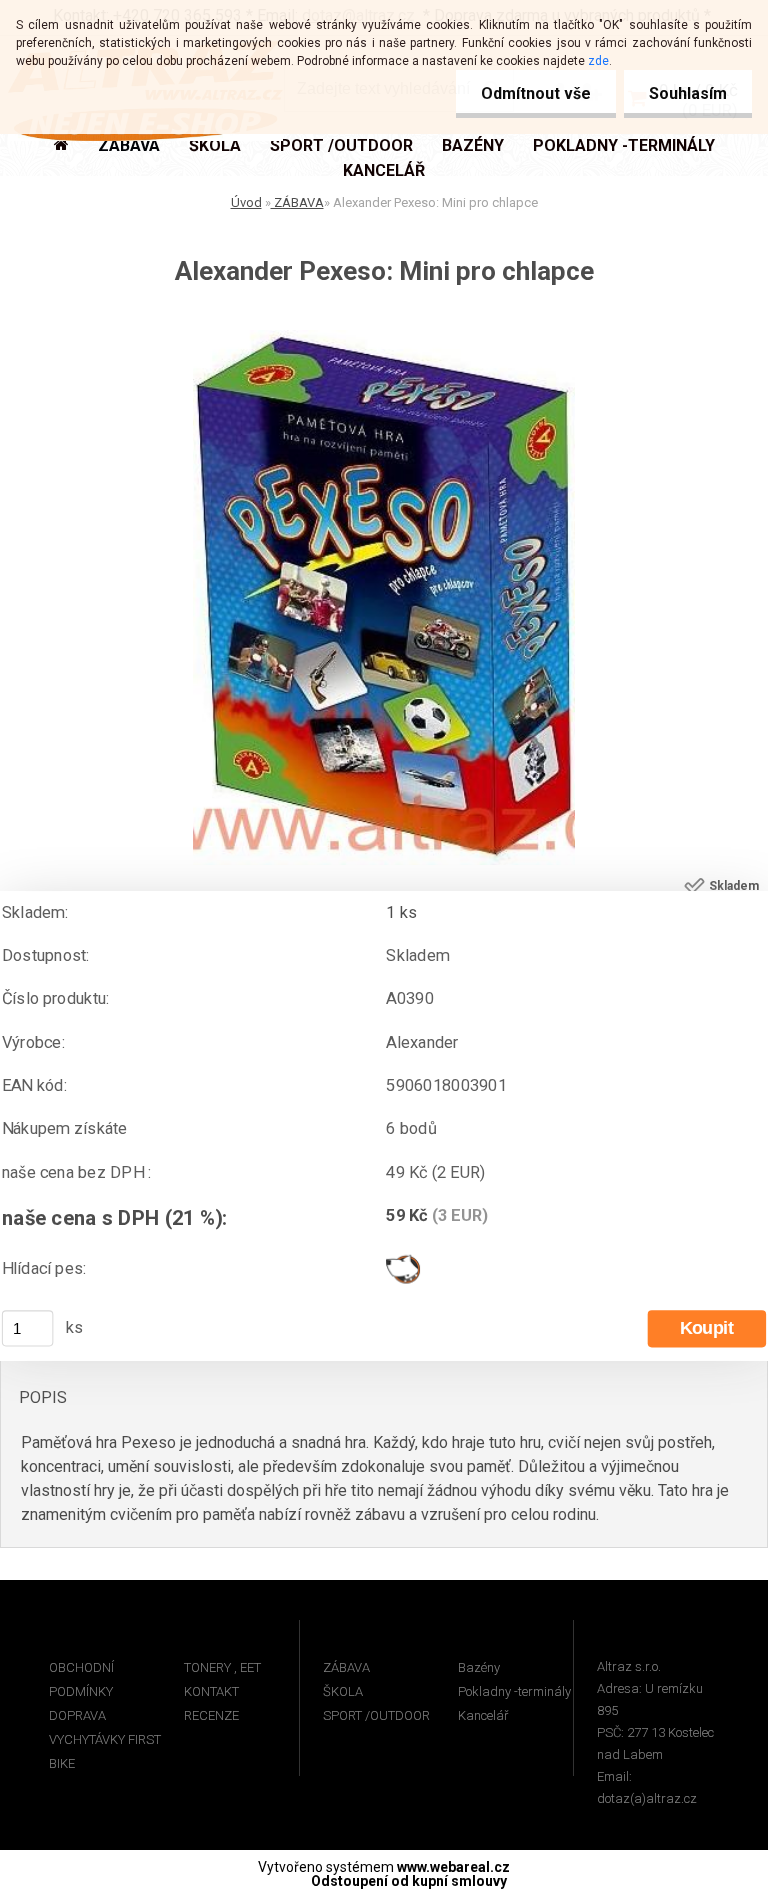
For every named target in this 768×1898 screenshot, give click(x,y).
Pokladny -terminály (514, 1691)
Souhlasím (688, 93)
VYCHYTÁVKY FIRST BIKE (105, 1751)
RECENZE (211, 1715)
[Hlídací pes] (403, 1262)
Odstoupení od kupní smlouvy (409, 1881)
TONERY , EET (222, 1667)
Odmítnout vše (536, 93)
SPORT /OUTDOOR (376, 1715)
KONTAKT (211, 1691)
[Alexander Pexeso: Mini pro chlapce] (384, 337)
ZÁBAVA (297, 202)
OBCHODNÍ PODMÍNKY (81, 1679)
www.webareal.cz (453, 1867)
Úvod (246, 202)
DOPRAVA (77, 1715)
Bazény (479, 1667)
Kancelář (483, 1715)
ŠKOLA (343, 1691)
